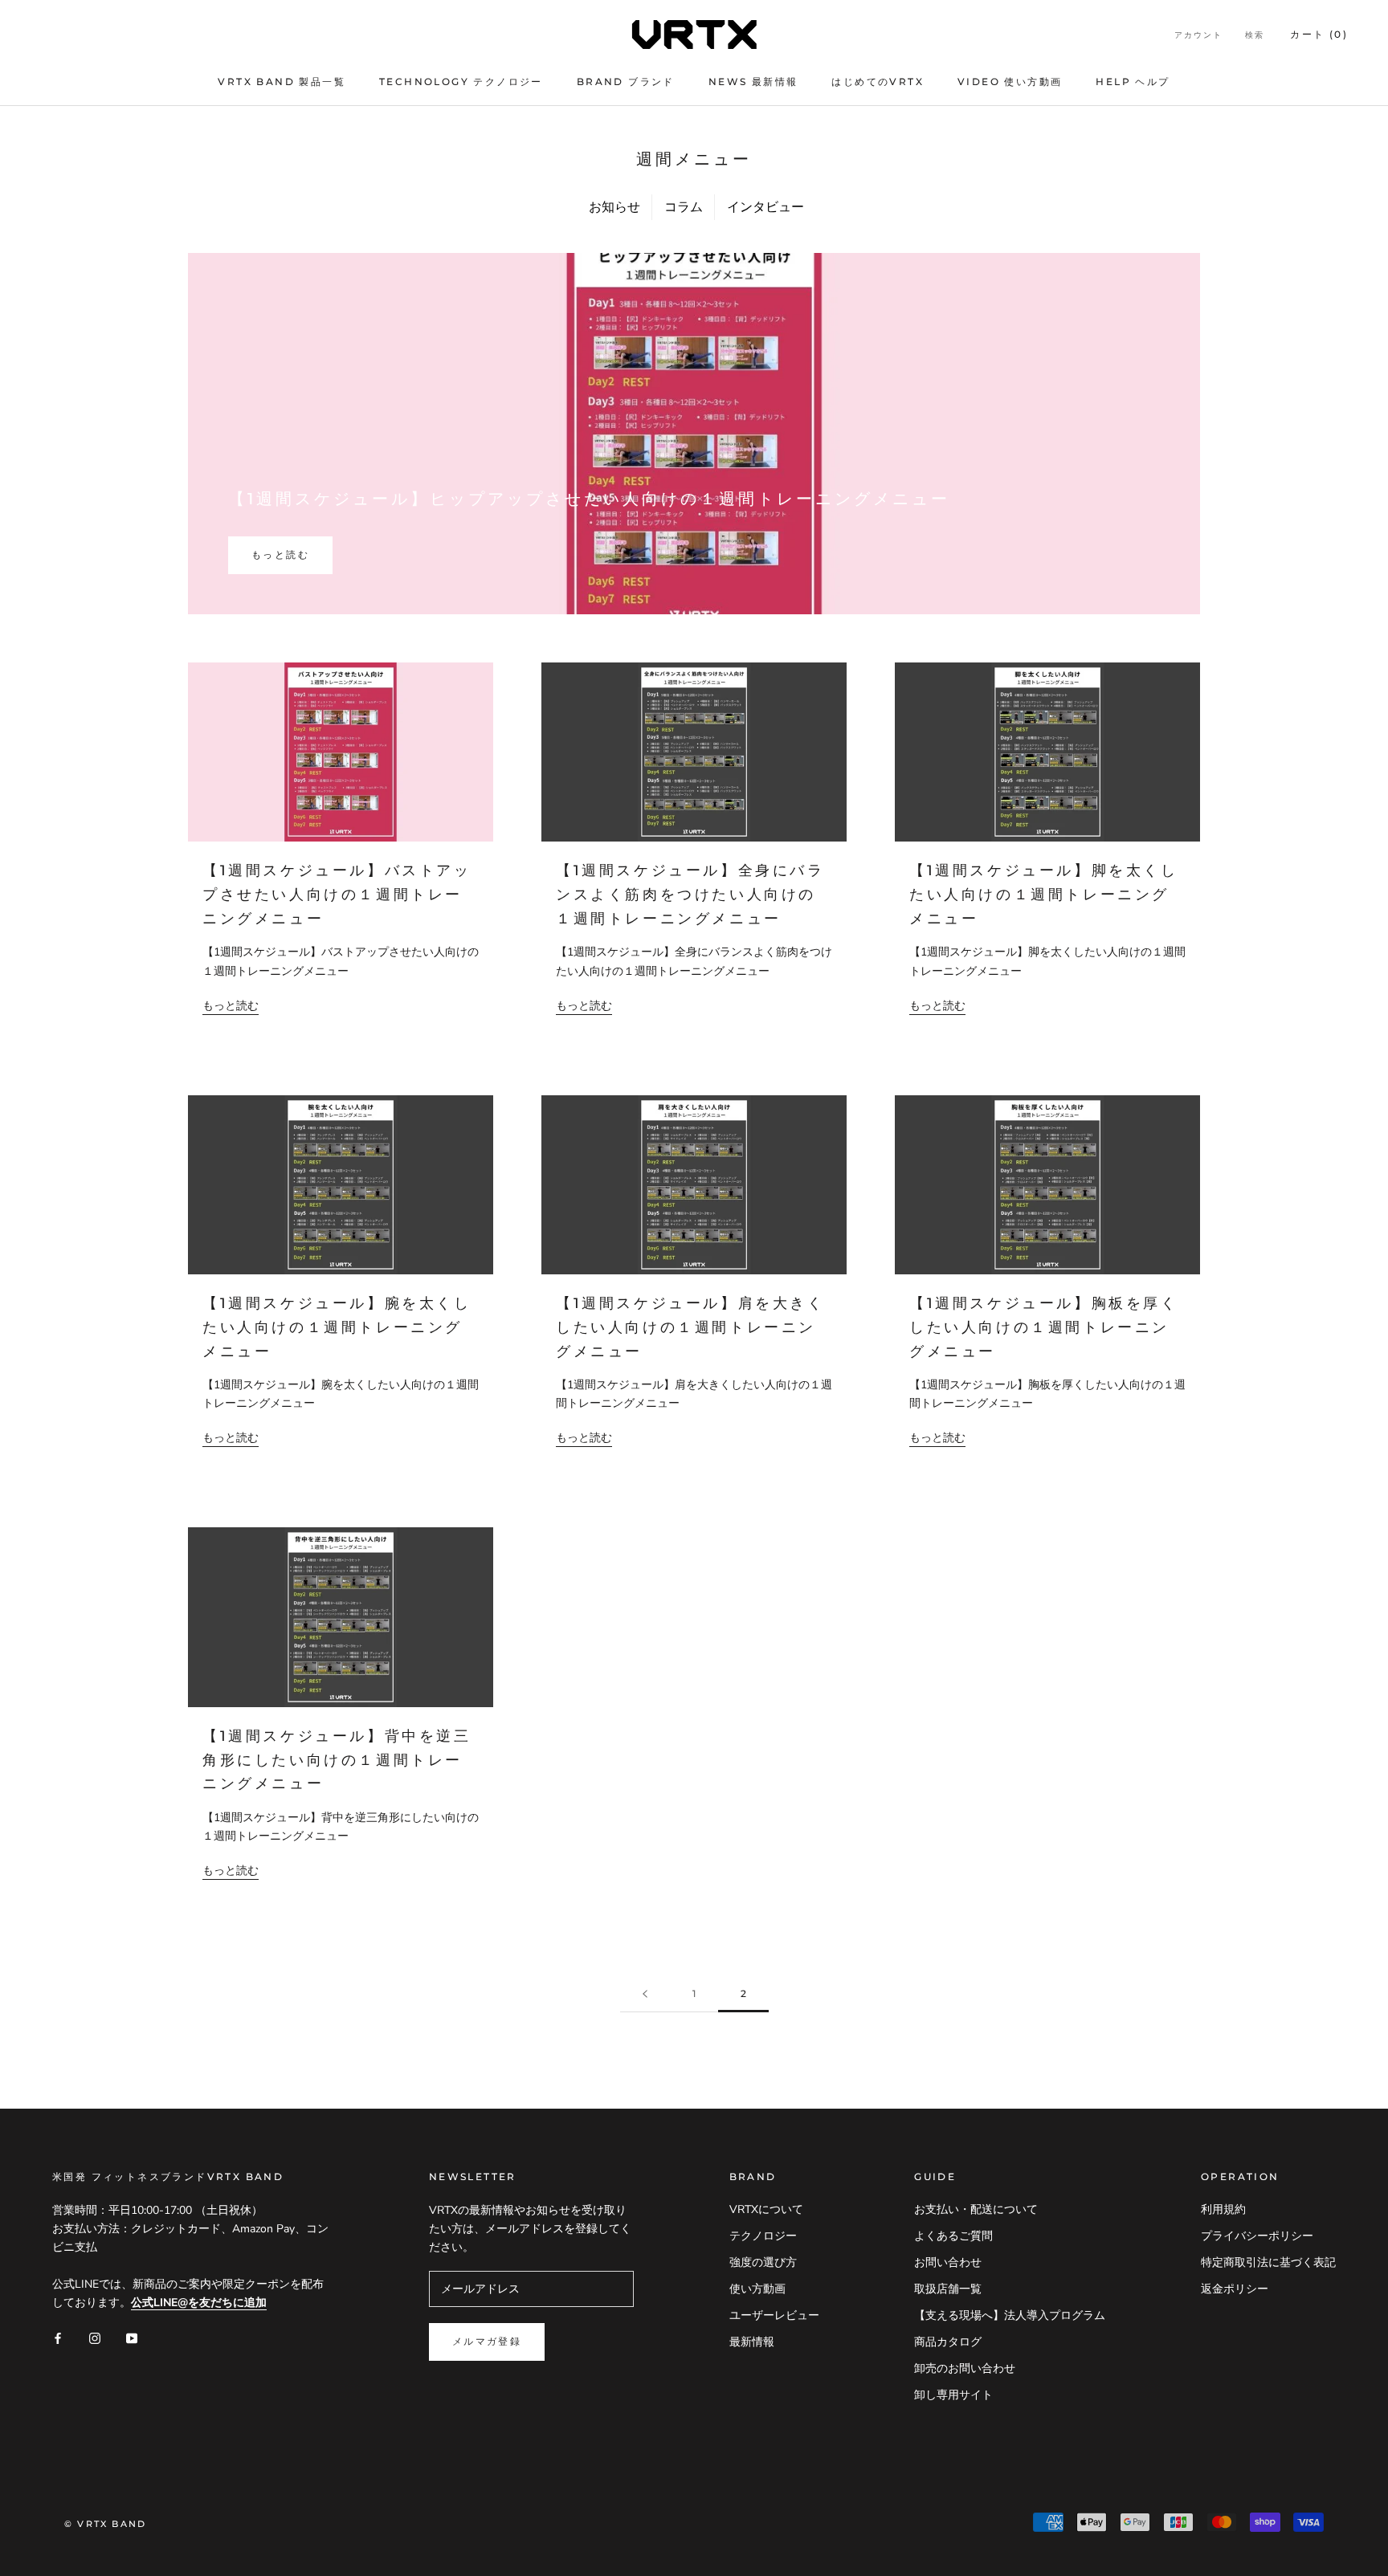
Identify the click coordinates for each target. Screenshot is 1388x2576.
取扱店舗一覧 (948, 2289)
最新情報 (752, 2342)
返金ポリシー (1235, 2289)
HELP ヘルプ (1133, 82)
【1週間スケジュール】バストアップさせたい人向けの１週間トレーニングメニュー (337, 894)
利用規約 (1223, 2209)
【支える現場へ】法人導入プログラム (1010, 2315)
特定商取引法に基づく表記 (1268, 2262)
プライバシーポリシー (1257, 2236)
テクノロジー (763, 2236)
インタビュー (765, 207)
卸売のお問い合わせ (965, 2368)
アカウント (1198, 35)
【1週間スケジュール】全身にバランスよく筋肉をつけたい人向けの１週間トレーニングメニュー (690, 894)
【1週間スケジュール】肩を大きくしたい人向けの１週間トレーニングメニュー (690, 1327)
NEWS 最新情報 (753, 82)
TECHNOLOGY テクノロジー (461, 82)
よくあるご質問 (953, 2236)
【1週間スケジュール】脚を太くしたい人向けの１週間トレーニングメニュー (1044, 894)
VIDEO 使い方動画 (1010, 82)
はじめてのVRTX (878, 82)
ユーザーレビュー (774, 2315)
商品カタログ (948, 2342)
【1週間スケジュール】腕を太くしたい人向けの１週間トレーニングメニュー (337, 1327)
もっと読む (280, 554)
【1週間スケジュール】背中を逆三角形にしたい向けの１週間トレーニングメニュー (337, 1760)
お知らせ (614, 207)
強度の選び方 (763, 2262)
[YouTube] (132, 2337)
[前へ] (645, 1994)
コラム (684, 207)
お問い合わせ (948, 2262)
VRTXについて (766, 2209)
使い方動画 (757, 2289)
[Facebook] (58, 2337)
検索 (1255, 35)
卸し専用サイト (953, 2395)
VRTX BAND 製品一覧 (282, 82)
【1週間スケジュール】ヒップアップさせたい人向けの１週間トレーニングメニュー (589, 499)
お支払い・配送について (976, 2209)
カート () (1319, 34)
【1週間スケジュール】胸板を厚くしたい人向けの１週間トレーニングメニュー (1044, 1327)
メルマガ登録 (487, 2341)
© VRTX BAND (105, 2524)
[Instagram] (95, 2337)
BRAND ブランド (626, 82)
